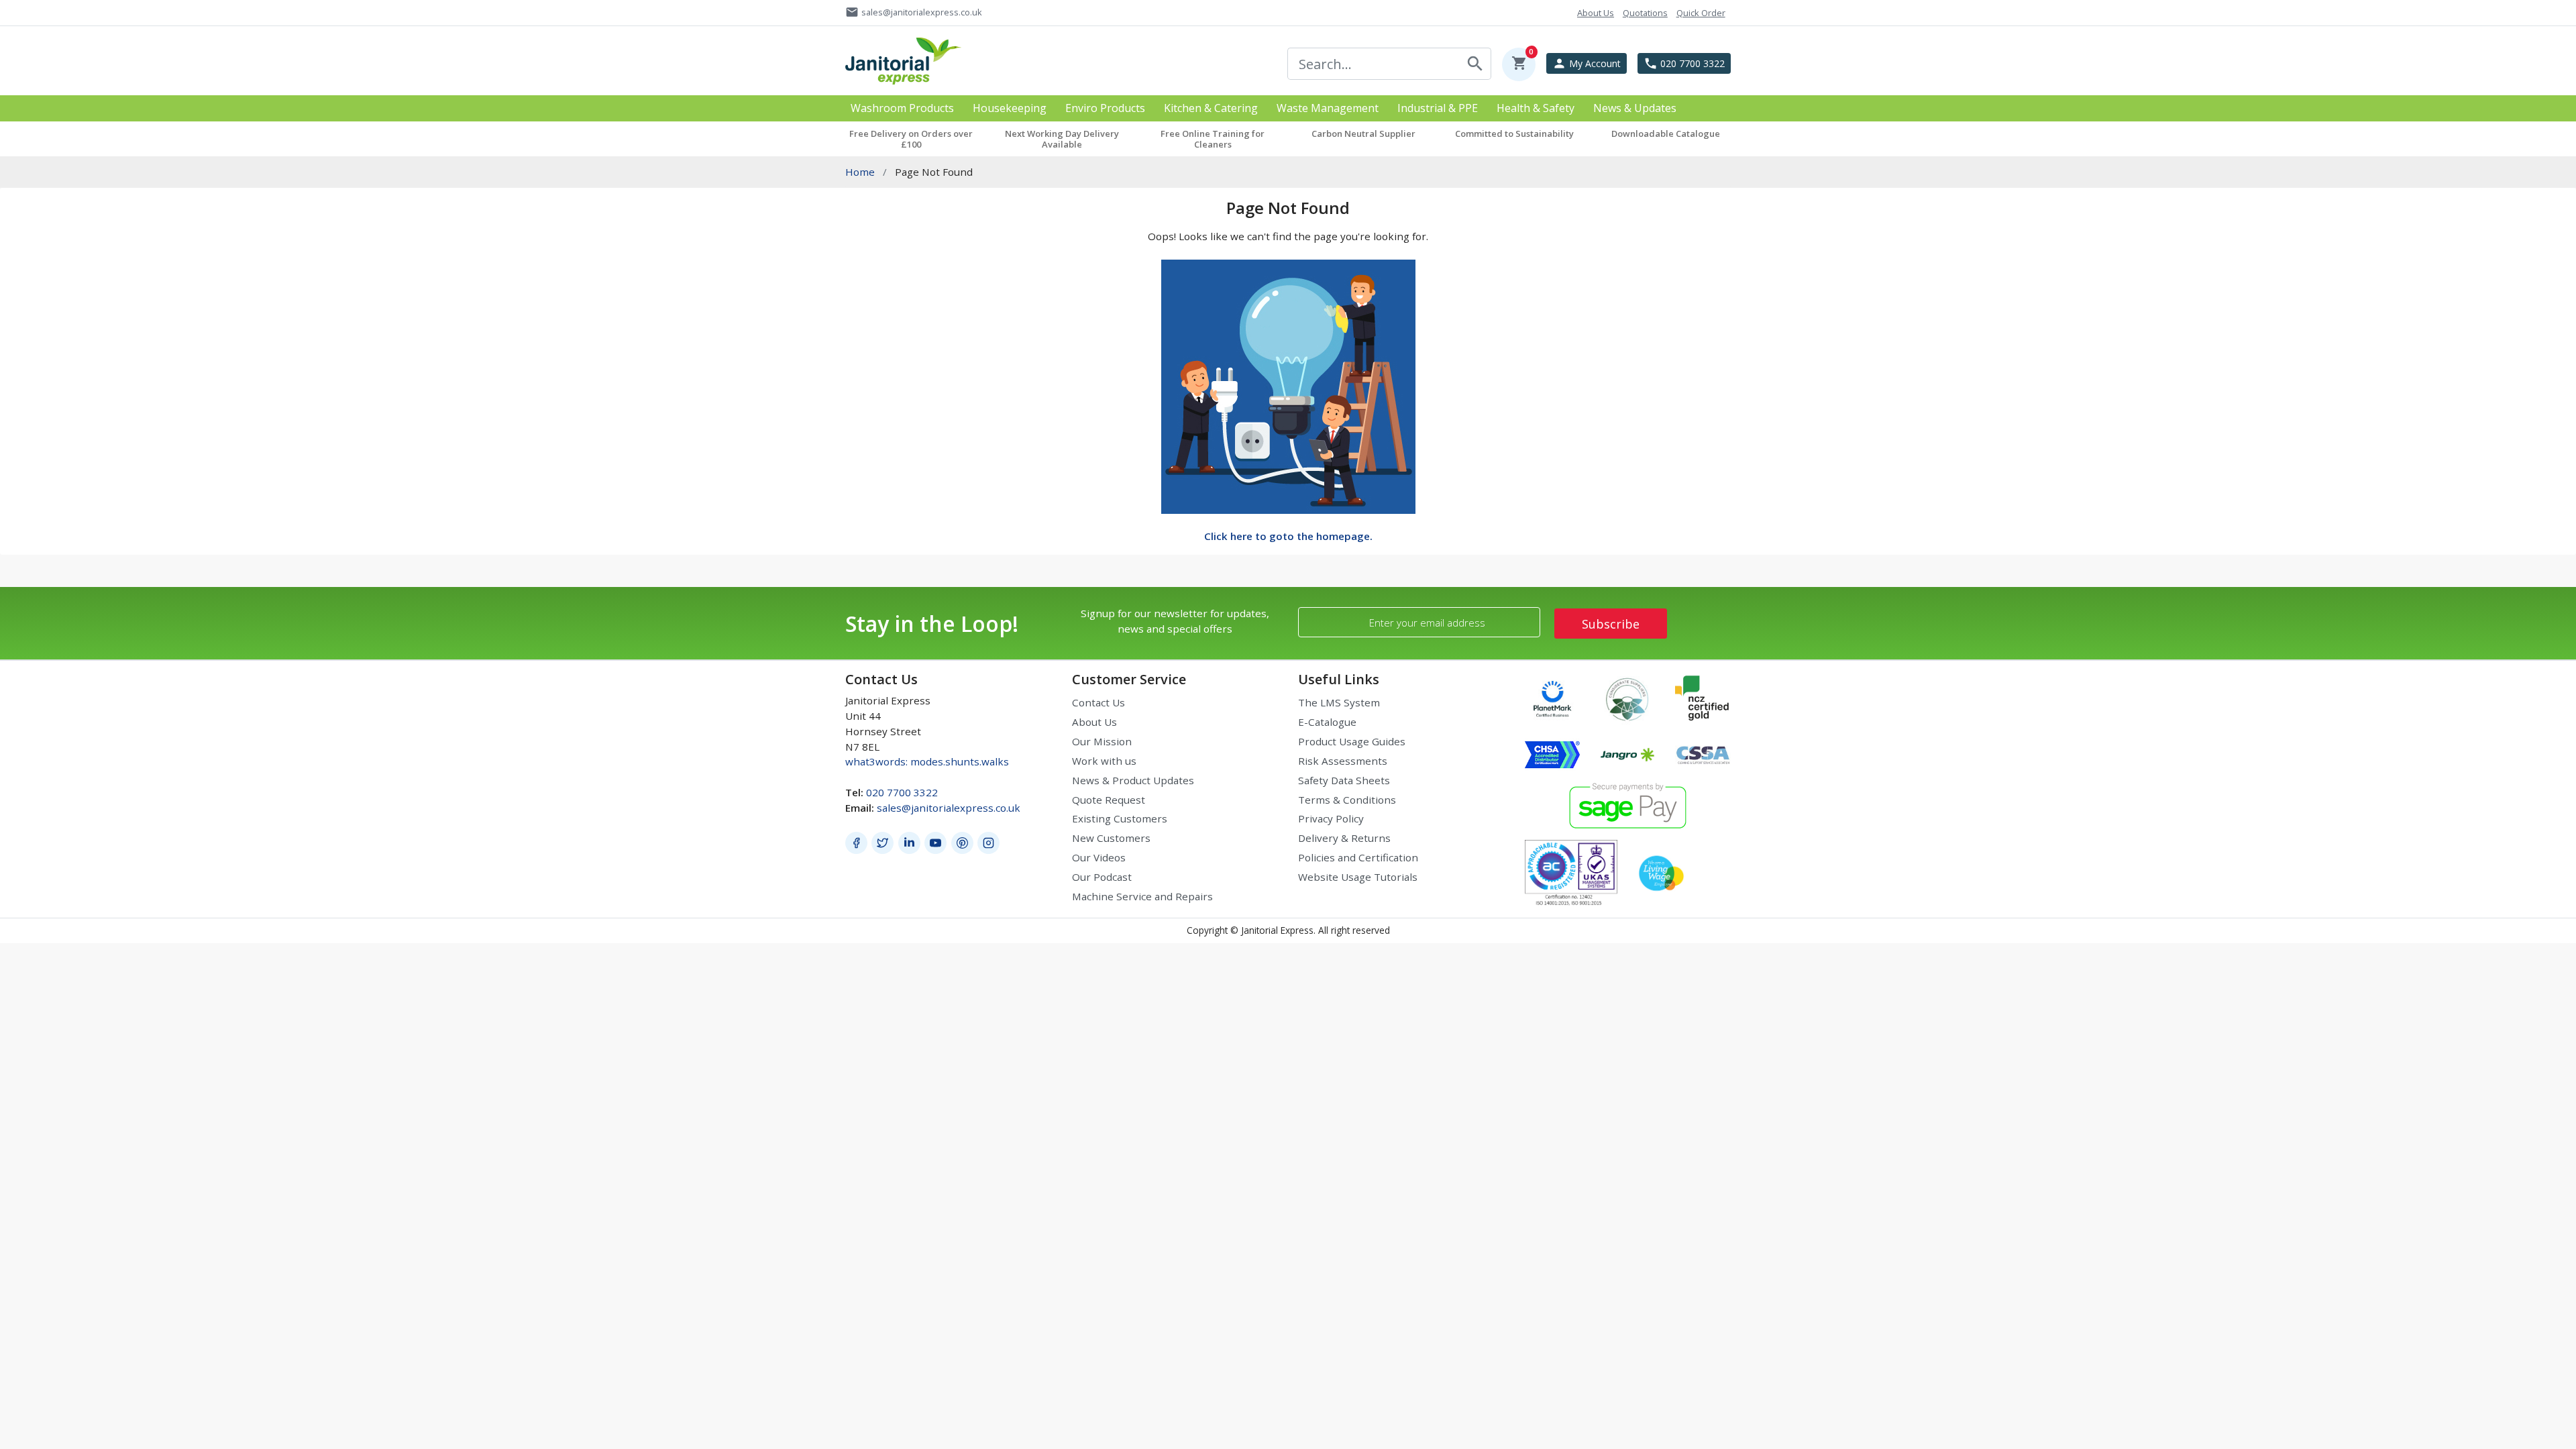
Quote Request (1109, 800)
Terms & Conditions (1347, 800)
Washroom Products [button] (902, 108)
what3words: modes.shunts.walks (927, 761)
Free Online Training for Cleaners (1213, 139)
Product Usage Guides (1352, 741)
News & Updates (1635, 108)
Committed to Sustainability (1514, 133)
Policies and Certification (1358, 857)
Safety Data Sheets (1344, 780)
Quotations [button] (1645, 13)
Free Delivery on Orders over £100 (911, 139)
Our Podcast (1102, 877)
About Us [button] (1596, 13)
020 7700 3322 (902, 792)
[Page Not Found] (1288, 385)
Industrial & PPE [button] (1438, 108)
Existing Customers (1120, 818)
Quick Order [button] (1701, 13)
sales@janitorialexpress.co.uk (949, 808)
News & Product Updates (1133, 780)
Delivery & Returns (1344, 838)
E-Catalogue (1327, 722)
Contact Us (1098, 702)
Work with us (1104, 761)
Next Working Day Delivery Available (1062, 139)
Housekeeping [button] (1010, 108)
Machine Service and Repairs (1142, 896)
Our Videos (1099, 857)
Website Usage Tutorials (1358, 877)
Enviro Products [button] (1105, 108)
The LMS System (1339, 702)
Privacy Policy (1331, 818)
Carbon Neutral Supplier (1363, 133)
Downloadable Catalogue (1666, 133)
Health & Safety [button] (1536, 108)
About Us (1094, 722)
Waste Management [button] (1328, 108)
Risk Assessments (1343, 761)
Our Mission (1102, 741)
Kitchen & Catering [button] (1211, 108)
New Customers (1111, 838)
